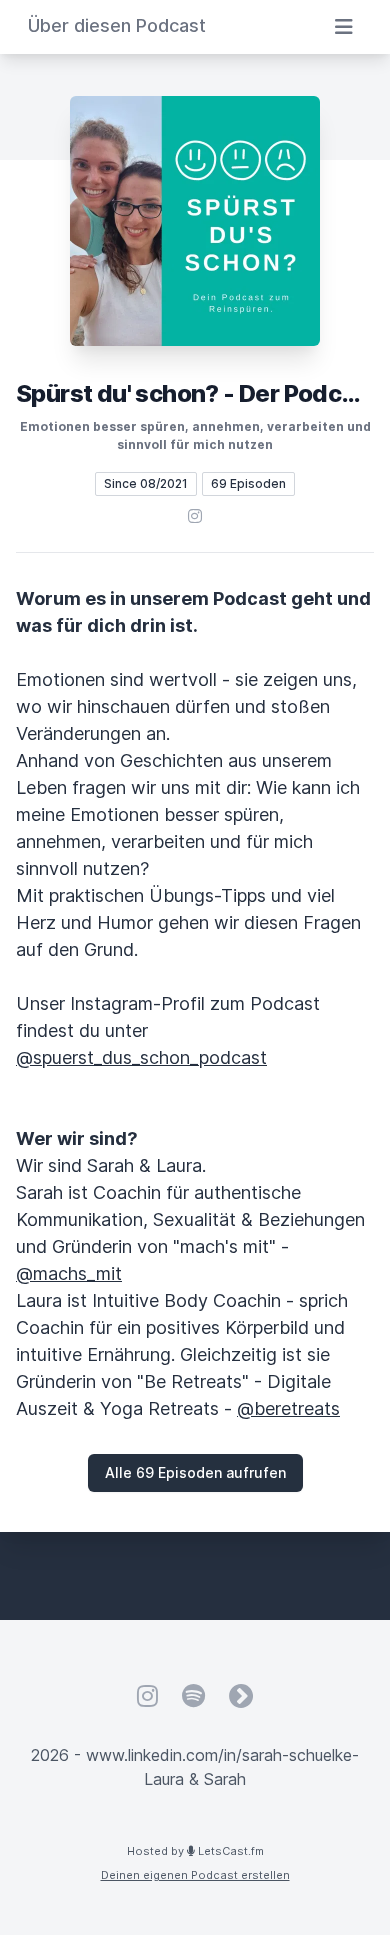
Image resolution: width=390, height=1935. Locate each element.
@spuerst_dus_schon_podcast (141, 1057)
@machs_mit (69, 1273)
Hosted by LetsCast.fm (195, 1851)
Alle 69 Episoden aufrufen (195, 1472)
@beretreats (288, 1408)
